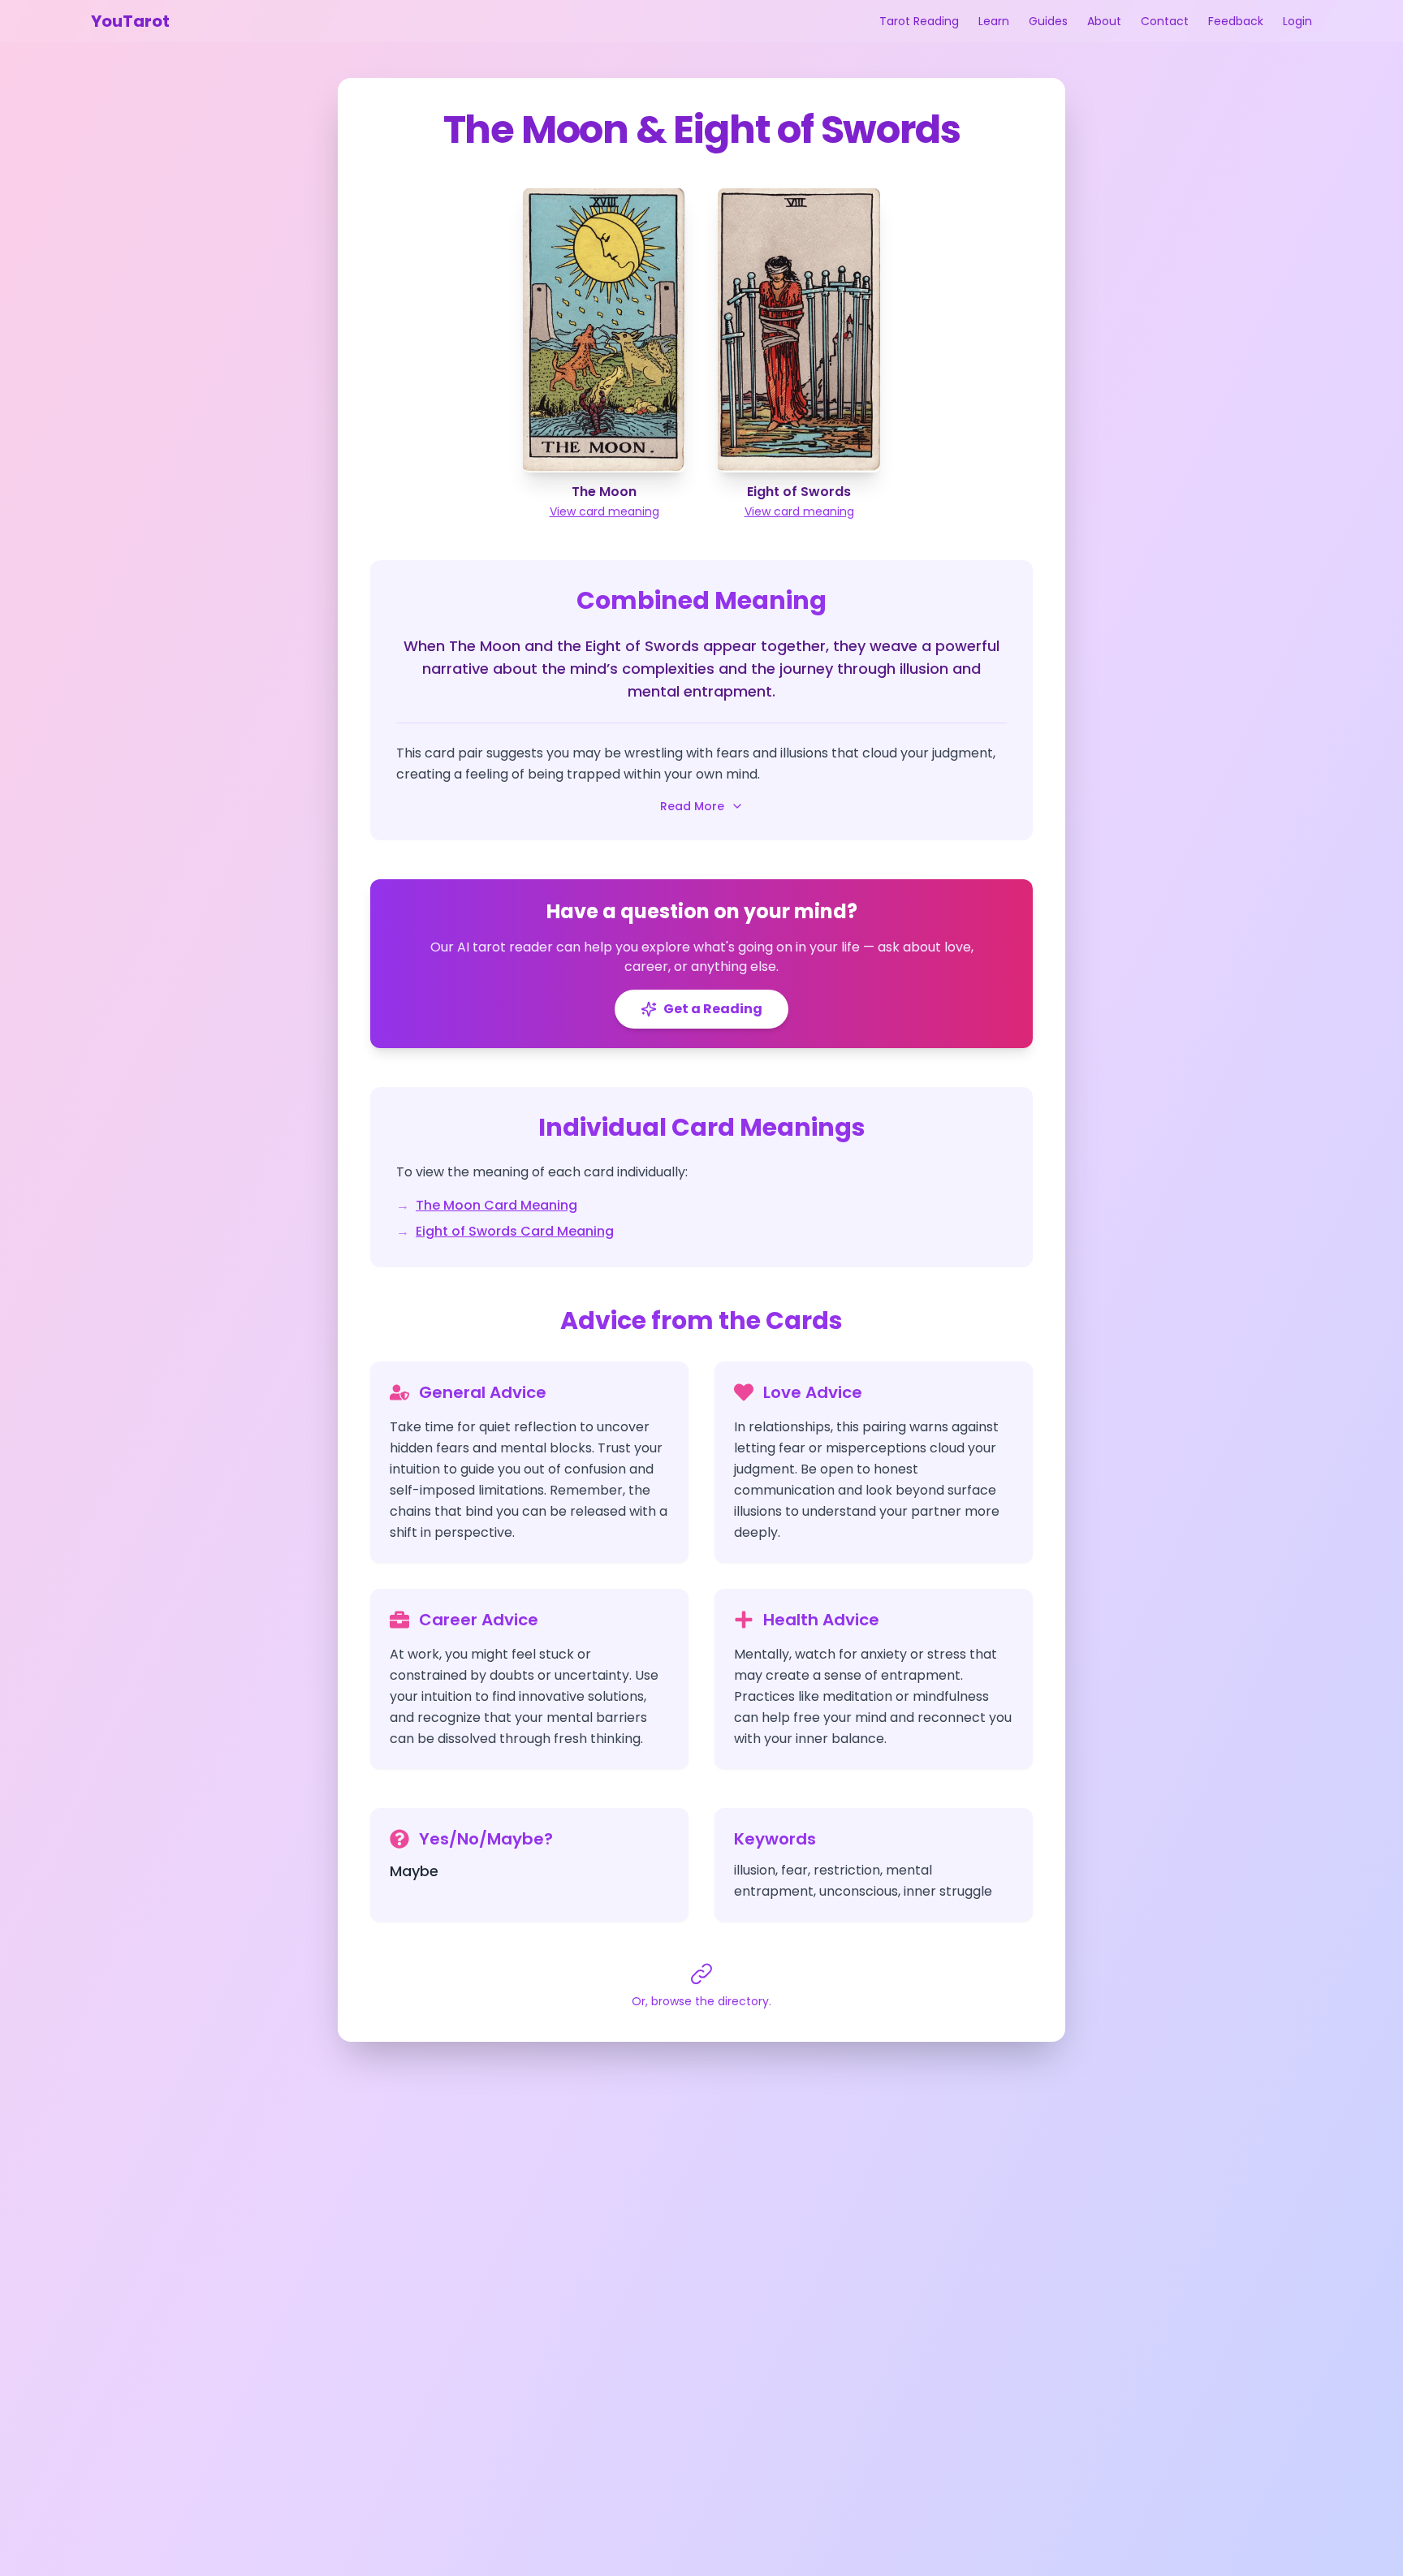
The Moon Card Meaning (496, 1205)
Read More (692, 806)
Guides (1048, 21)
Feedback (1236, 21)
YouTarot (130, 21)
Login (1297, 21)
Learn (994, 21)
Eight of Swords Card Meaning (515, 1231)
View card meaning (604, 511)
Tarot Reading (919, 21)
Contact (1165, 21)
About (1104, 21)
